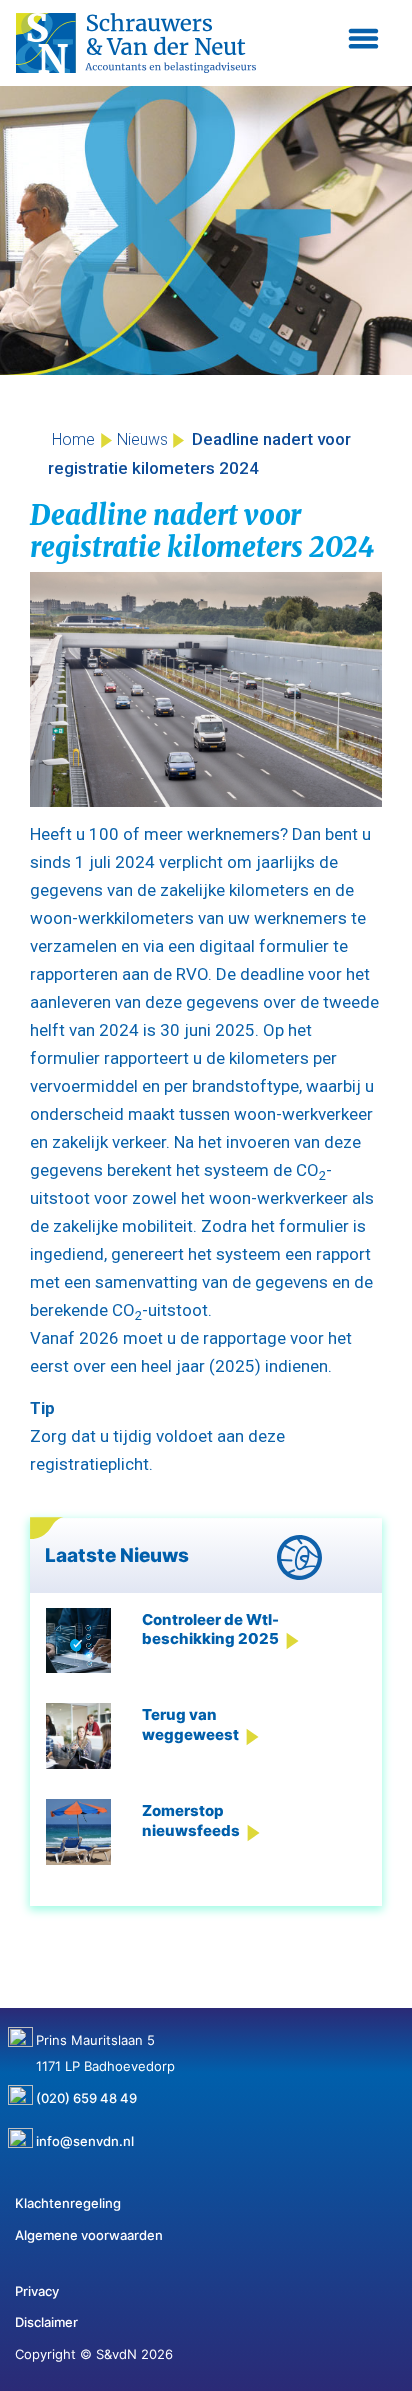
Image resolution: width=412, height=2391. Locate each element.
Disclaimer (46, 2322)
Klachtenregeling (68, 2203)
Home (73, 439)
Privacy (37, 2291)
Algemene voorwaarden (89, 2235)
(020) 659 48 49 (86, 2091)
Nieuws (142, 439)
